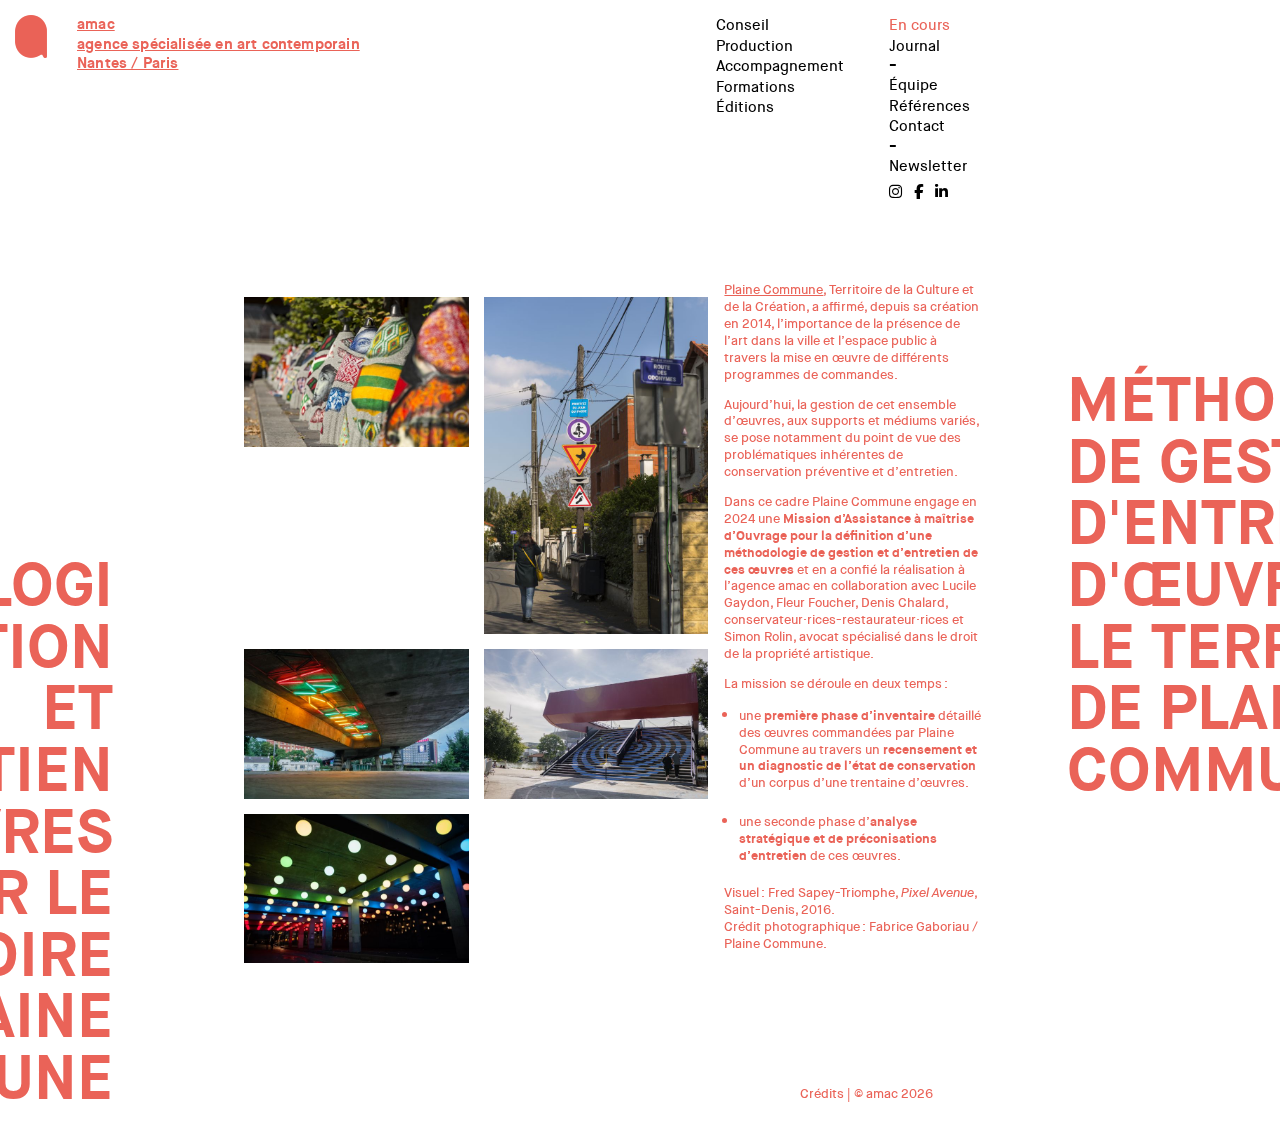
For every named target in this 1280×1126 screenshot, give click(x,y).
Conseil (742, 25)
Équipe (913, 85)
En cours (919, 25)
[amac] (31, 24)
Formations (755, 87)
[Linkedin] (941, 192)
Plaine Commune (773, 289)
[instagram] (895, 192)
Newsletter (928, 166)
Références (929, 106)
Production (754, 46)
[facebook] (918, 192)
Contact (917, 126)
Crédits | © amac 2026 (866, 1093)
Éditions (745, 107)
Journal (914, 46)
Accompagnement (780, 66)
